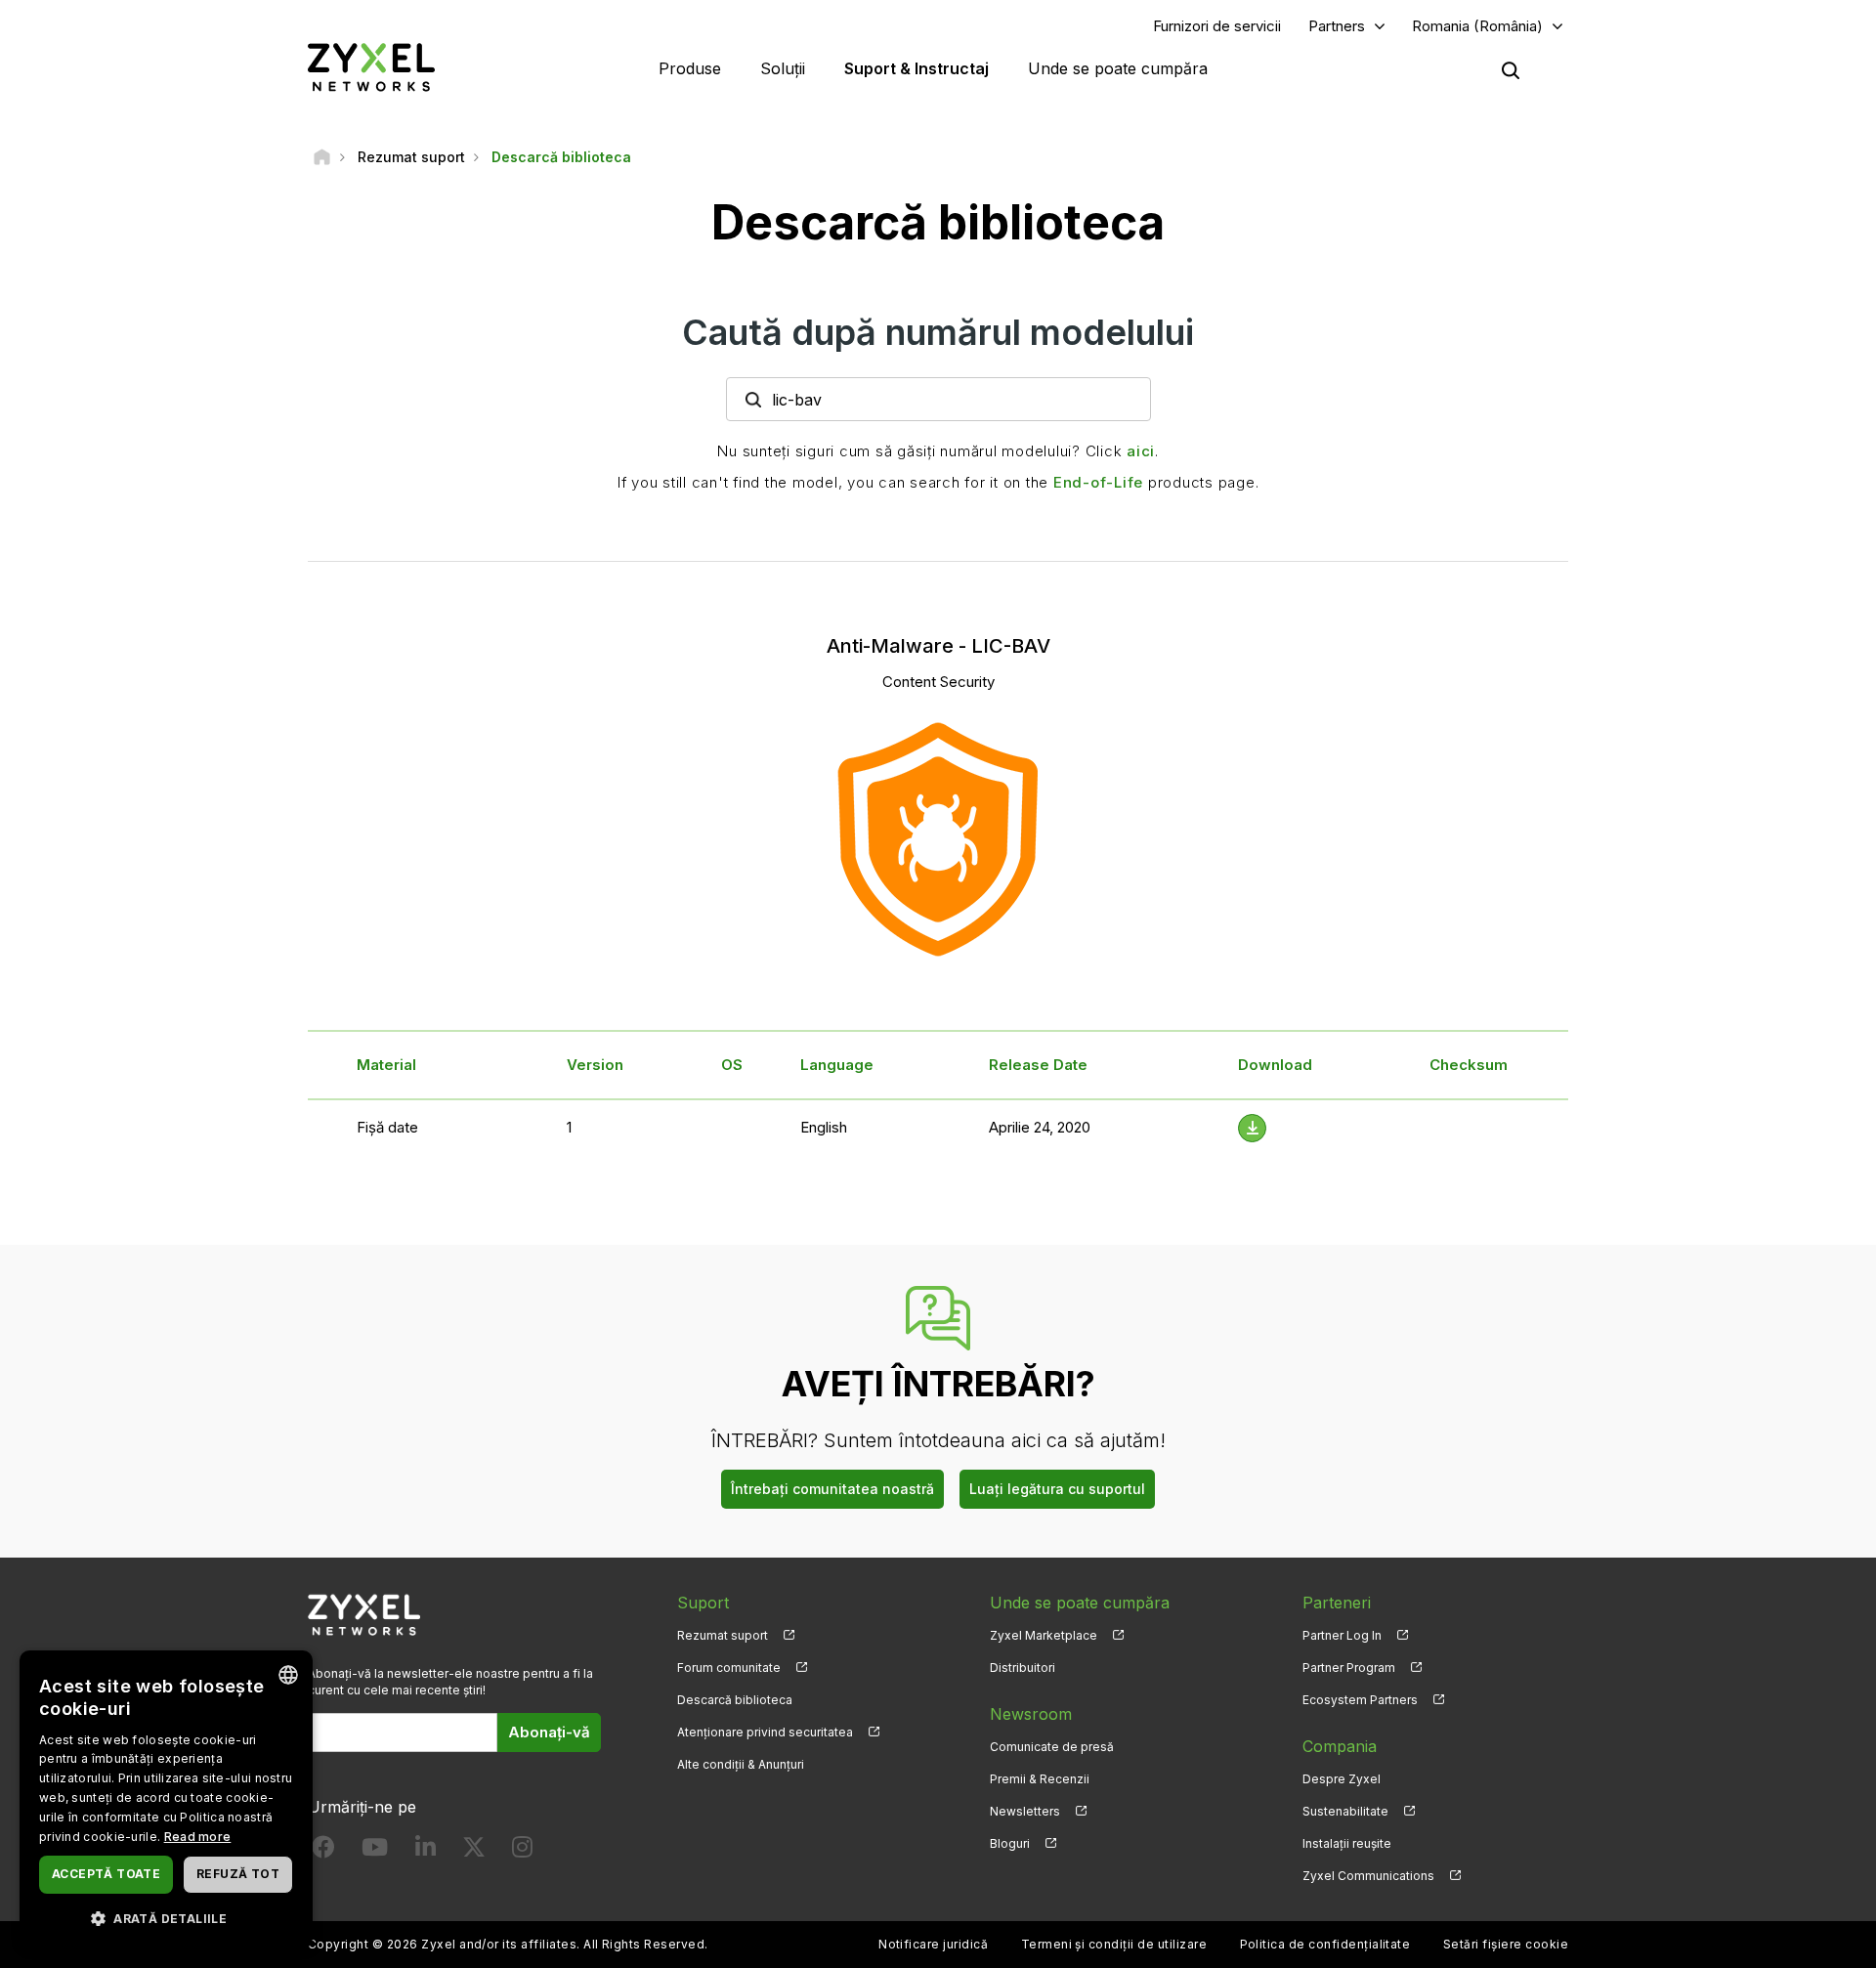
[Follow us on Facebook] (323, 1851)
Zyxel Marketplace (1044, 1635)
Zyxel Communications (1368, 1876)
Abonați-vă (549, 1732)
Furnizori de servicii (1217, 26)
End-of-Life (1098, 482)
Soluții (783, 68)
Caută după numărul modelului (938, 332)
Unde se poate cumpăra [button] (1118, 68)
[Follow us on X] (474, 1851)
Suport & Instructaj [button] (917, 68)
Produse (690, 68)
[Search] (1511, 70)
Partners (1337, 26)
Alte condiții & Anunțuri (741, 1764)
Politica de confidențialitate (1325, 1944)
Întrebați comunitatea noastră (832, 1489)
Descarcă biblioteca (735, 1700)
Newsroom (1031, 1714)
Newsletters (1025, 1811)
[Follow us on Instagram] (522, 1851)
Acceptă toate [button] (106, 1874)
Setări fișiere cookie (1506, 1944)
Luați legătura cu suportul (1057, 1489)
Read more (198, 1837)
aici (1141, 451)
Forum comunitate (729, 1668)
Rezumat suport (723, 1635)
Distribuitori (1023, 1668)
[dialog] (166, 1799)
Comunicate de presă (1052, 1747)
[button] (166, 1918)
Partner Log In (1342, 1635)
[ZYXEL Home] (371, 67)
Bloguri (1010, 1843)
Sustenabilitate (1345, 1811)
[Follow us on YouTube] (375, 1851)
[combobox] (288, 1675)
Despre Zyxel (1342, 1779)
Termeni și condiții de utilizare (1114, 1944)
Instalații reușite (1347, 1843)
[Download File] (1252, 1128)
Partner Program (1349, 1668)
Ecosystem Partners (1360, 1700)
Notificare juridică (933, 1944)
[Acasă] (322, 157)
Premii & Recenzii (1040, 1779)
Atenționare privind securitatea (765, 1732)
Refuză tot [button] (238, 1874)
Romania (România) (1477, 26)
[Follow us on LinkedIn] (426, 1851)
